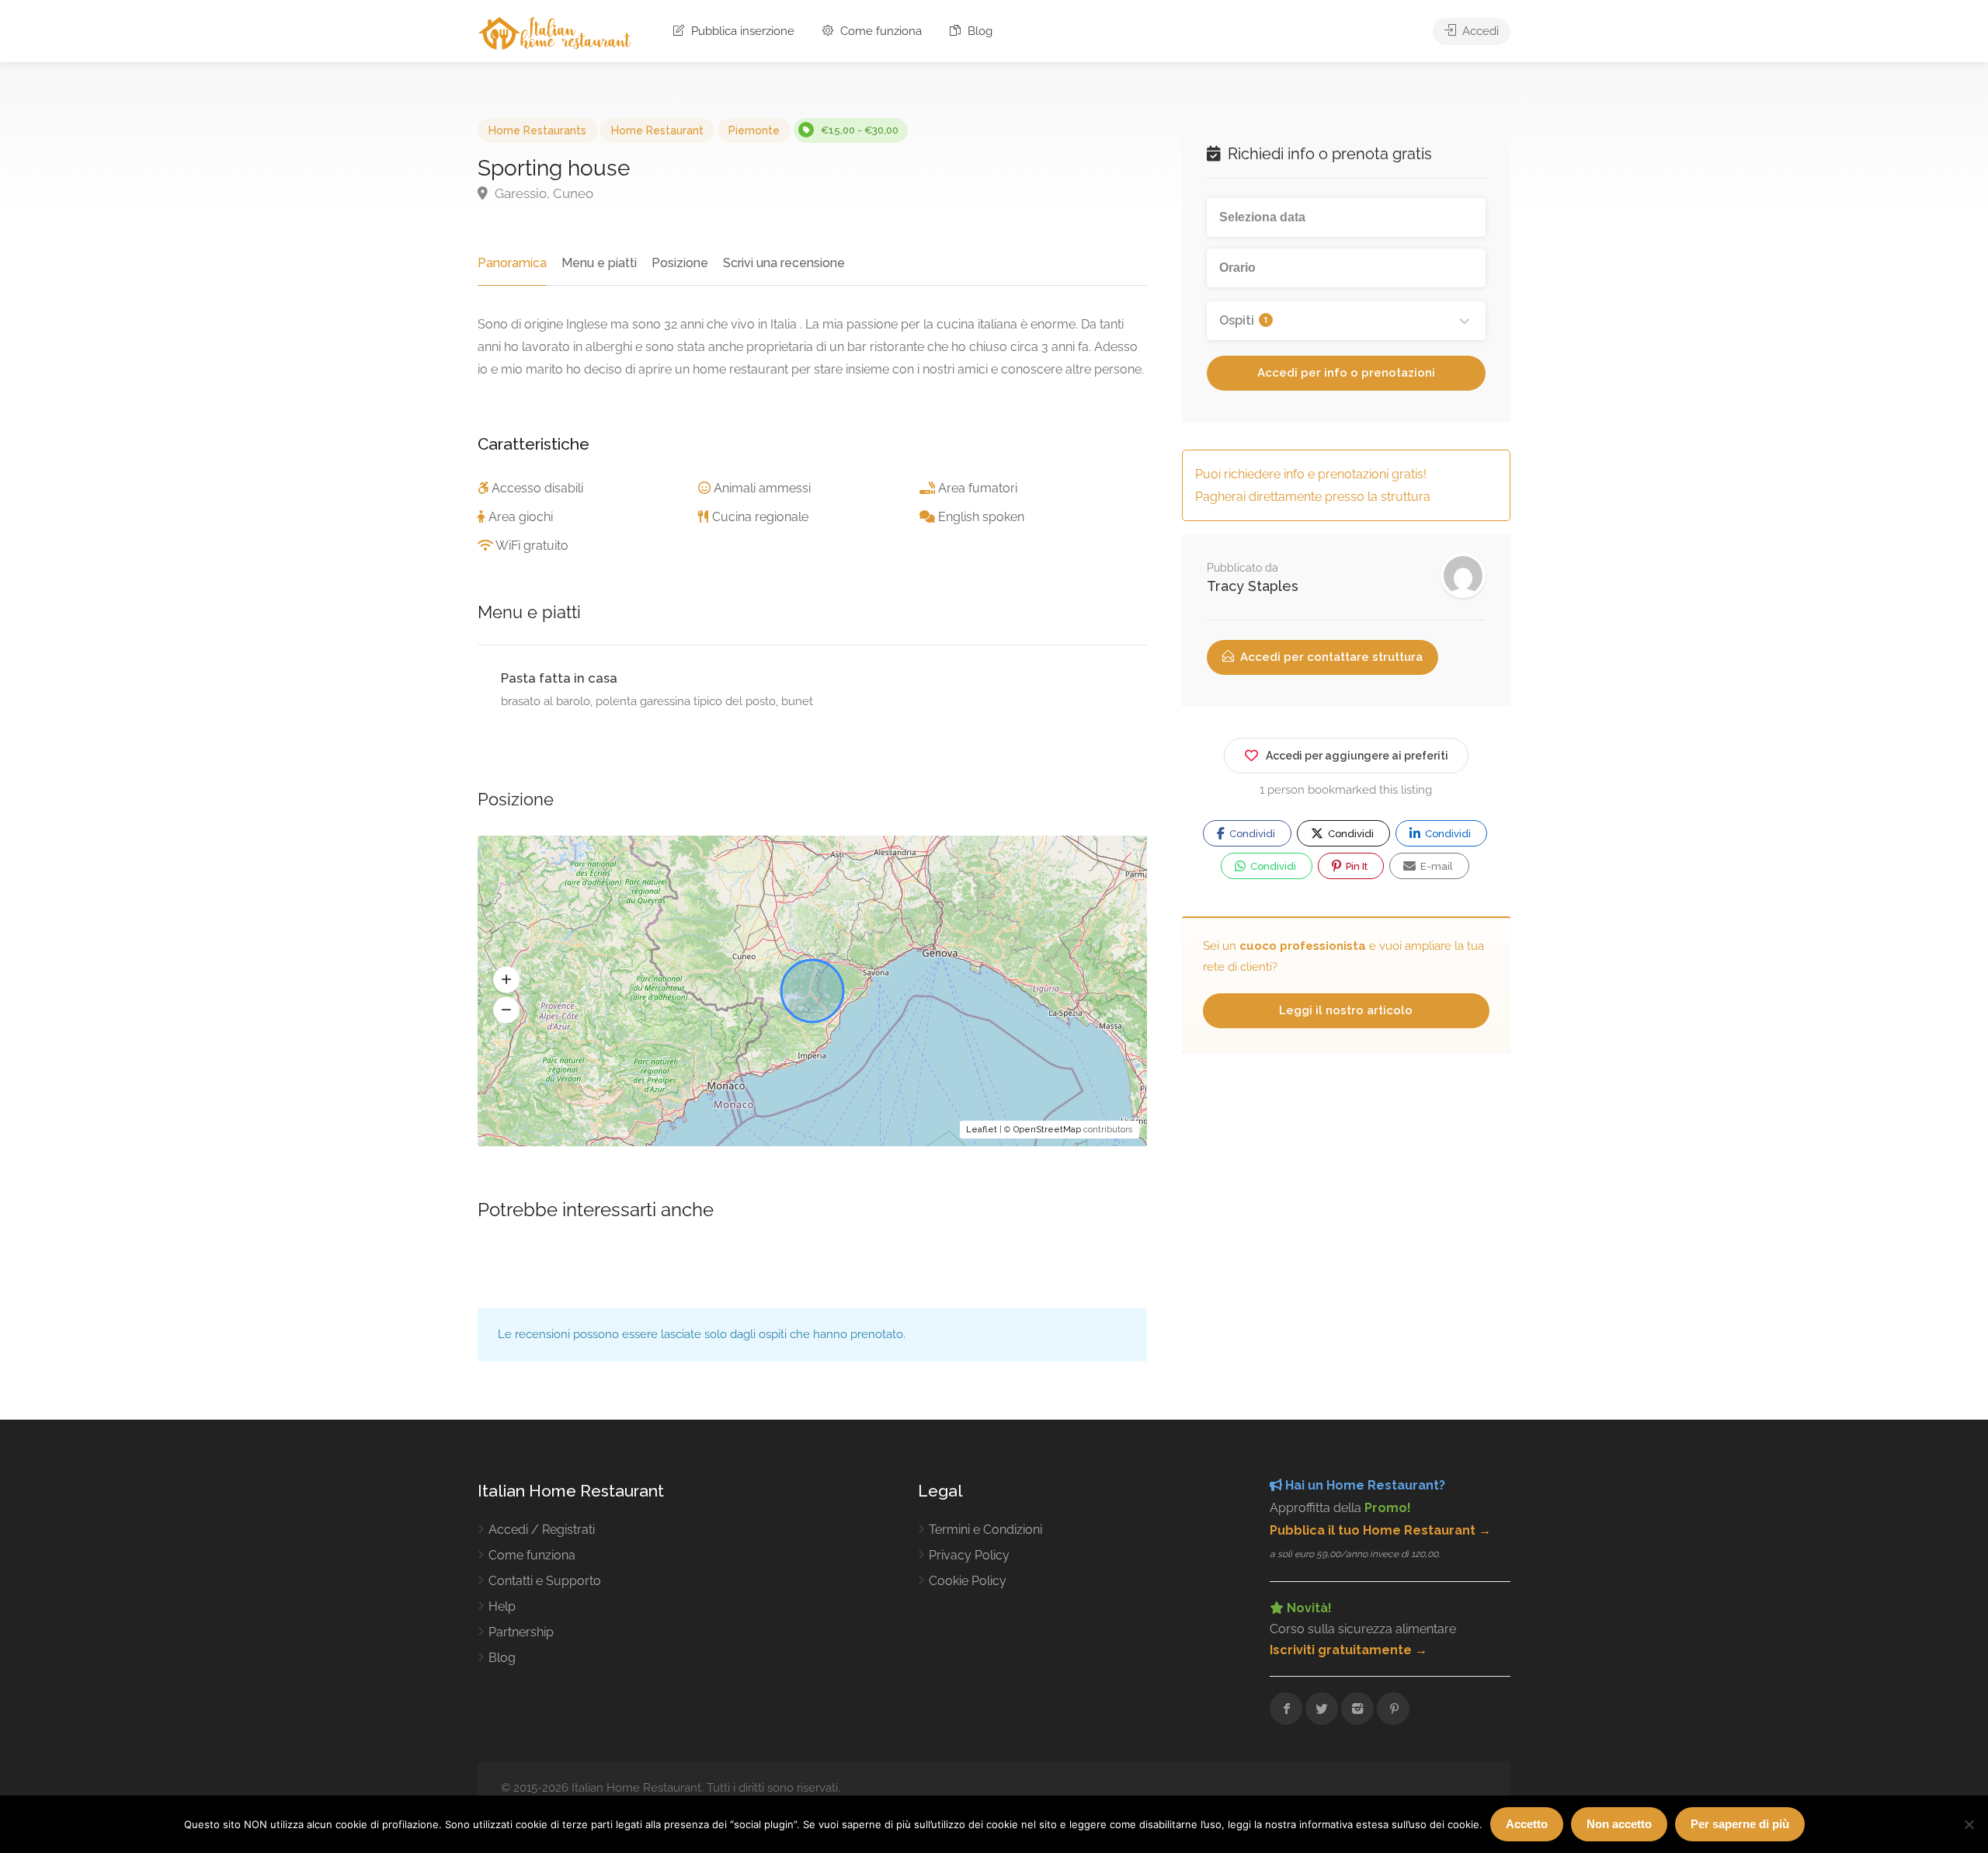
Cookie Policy (968, 1581)
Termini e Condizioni (985, 1530)
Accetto (1527, 1824)
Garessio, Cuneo (542, 193)
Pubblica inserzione (741, 31)
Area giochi (521, 517)
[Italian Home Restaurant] (555, 32)
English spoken (981, 517)
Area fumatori (978, 488)
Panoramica (512, 263)
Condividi (1251, 834)
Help (502, 1606)
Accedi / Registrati (542, 1530)
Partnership (521, 1632)
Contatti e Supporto (545, 1581)
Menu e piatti (599, 263)
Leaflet (982, 1130)
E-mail (1435, 866)
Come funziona (879, 31)
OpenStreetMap (1047, 1130)
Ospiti (1244, 320)
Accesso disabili (537, 488)
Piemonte (754, 130)
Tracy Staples (1253, 586)
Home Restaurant (657, 130)
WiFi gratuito (532, 546)
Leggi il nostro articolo (1346, 1010)
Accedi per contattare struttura (1330, 657)
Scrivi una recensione (784, 263)
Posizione (680, 263)
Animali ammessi (762, 488)
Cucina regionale (760, 517)
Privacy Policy (969, 1555)
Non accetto (1619, 1824)
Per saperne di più (1740, 1824)
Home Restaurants (537, 130)
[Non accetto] (1969, 1824)
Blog (978, 31)
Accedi (1479, 31)
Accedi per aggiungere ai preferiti (1357, 756)
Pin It (1355, 866)
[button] (506, 980)
